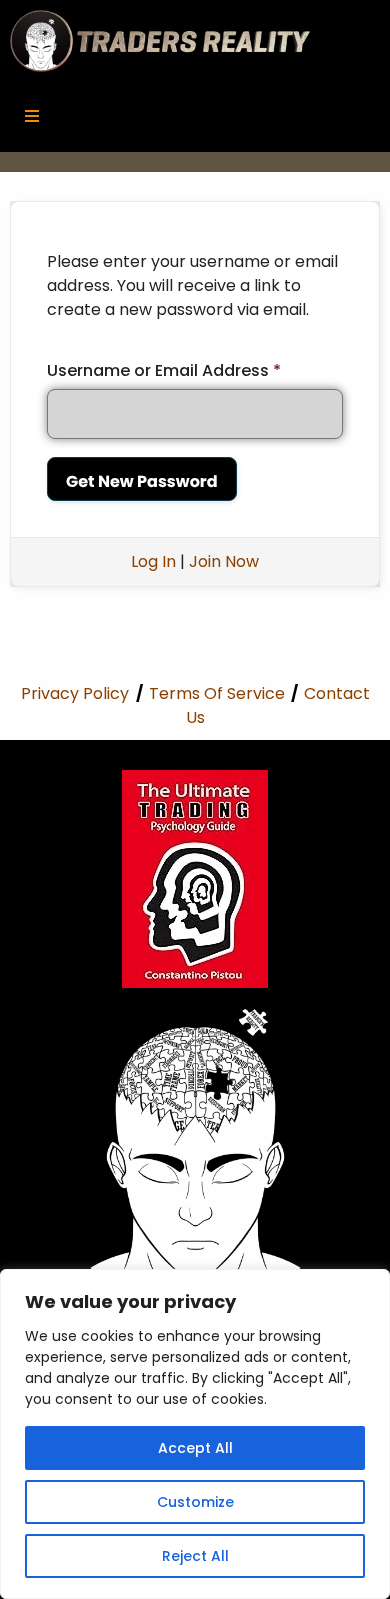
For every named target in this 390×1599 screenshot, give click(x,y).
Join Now (224, 561)
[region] (195, 1434)
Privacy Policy (75, 693)
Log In (153, 561)
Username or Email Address (164, 370)
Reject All (195, 1556)
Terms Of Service (217, 693)
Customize (195, 1502)
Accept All (195, 1448)
